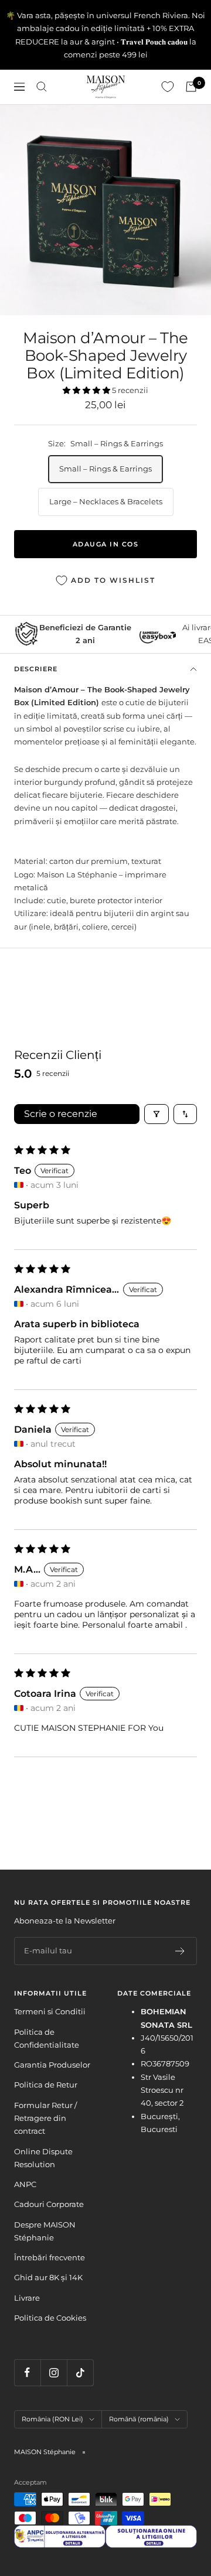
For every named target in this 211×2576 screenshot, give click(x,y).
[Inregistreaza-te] (180, 1951)
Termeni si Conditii (50, 2011)
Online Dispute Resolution (43, 2158)
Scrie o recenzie (61, 1114)
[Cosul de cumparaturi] (191, 87)
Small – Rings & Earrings (105, 469)
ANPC (25, 2184)
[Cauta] (42, 87)
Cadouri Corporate (49, 2204)
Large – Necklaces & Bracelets (106, 501)
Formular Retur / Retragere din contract (45, 2118)
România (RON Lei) (52, 2419)
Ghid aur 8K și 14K (48, 2277)
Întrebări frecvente (50, 2257)
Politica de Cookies (50, 2318)
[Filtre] (156, 1114)
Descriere (36, 669)
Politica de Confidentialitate (47, 2038)
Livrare (27, 2298)
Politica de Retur (46, 2085)
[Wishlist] (168, 87)
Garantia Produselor (52, 2065)
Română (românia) (139, 2419)
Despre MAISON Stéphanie (45, 2231)
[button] (87, 390)
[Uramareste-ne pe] (27, 2372)
